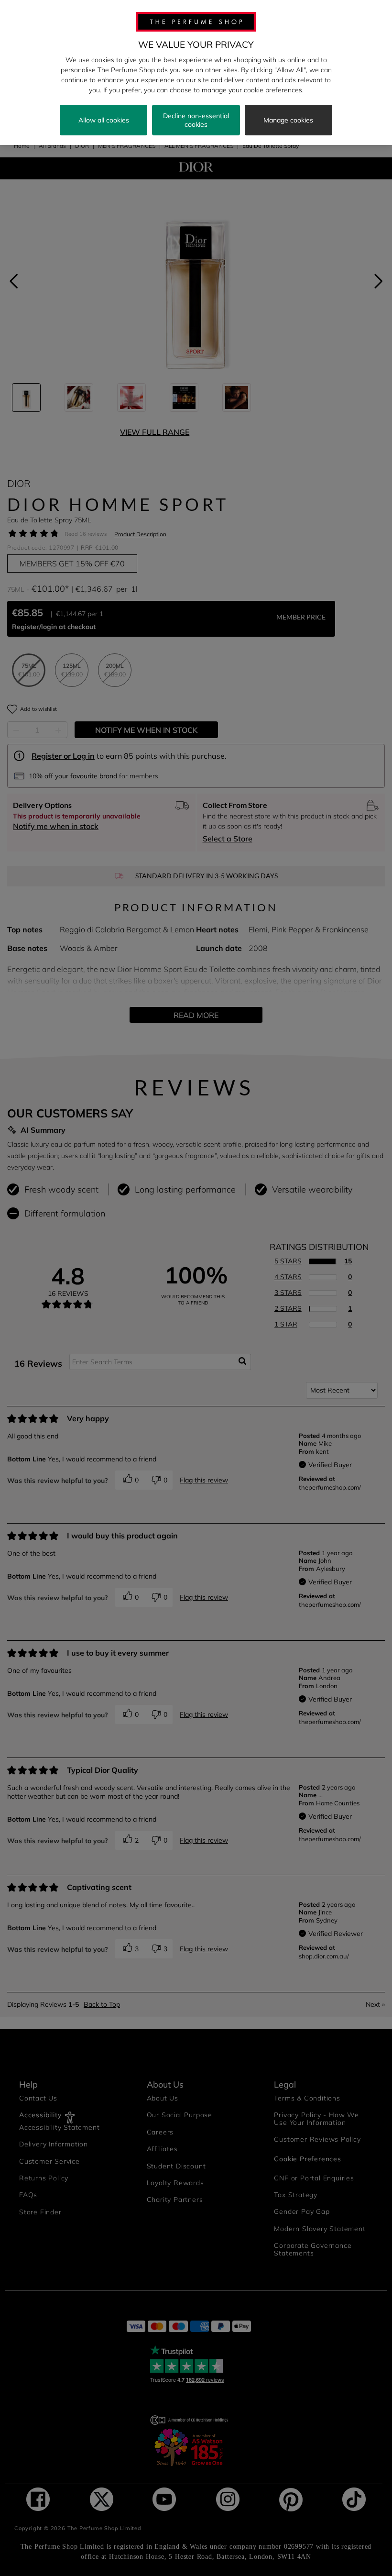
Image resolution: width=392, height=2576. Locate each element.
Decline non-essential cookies (196, 120)
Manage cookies (288, 120)
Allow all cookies (104, 120)
